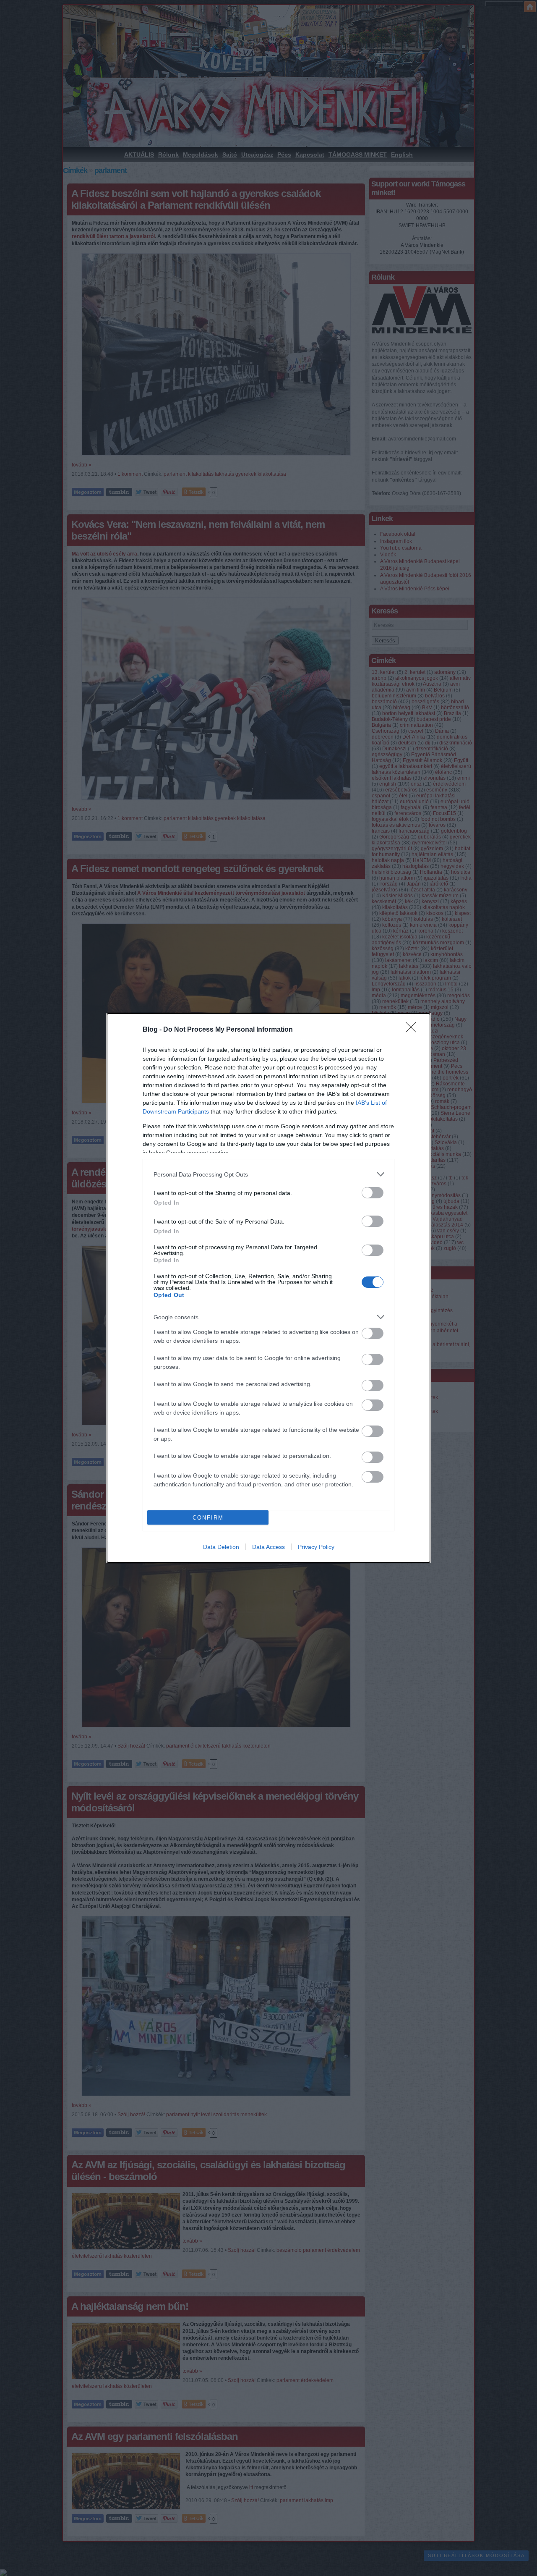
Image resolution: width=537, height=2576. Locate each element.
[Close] (414, 1030)
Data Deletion (221, 1547)
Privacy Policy (316, 1547)
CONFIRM (208, 1518)
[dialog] (268, 1288)
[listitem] (268, 1174)
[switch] (373, 1193)
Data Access (268, 1547)
